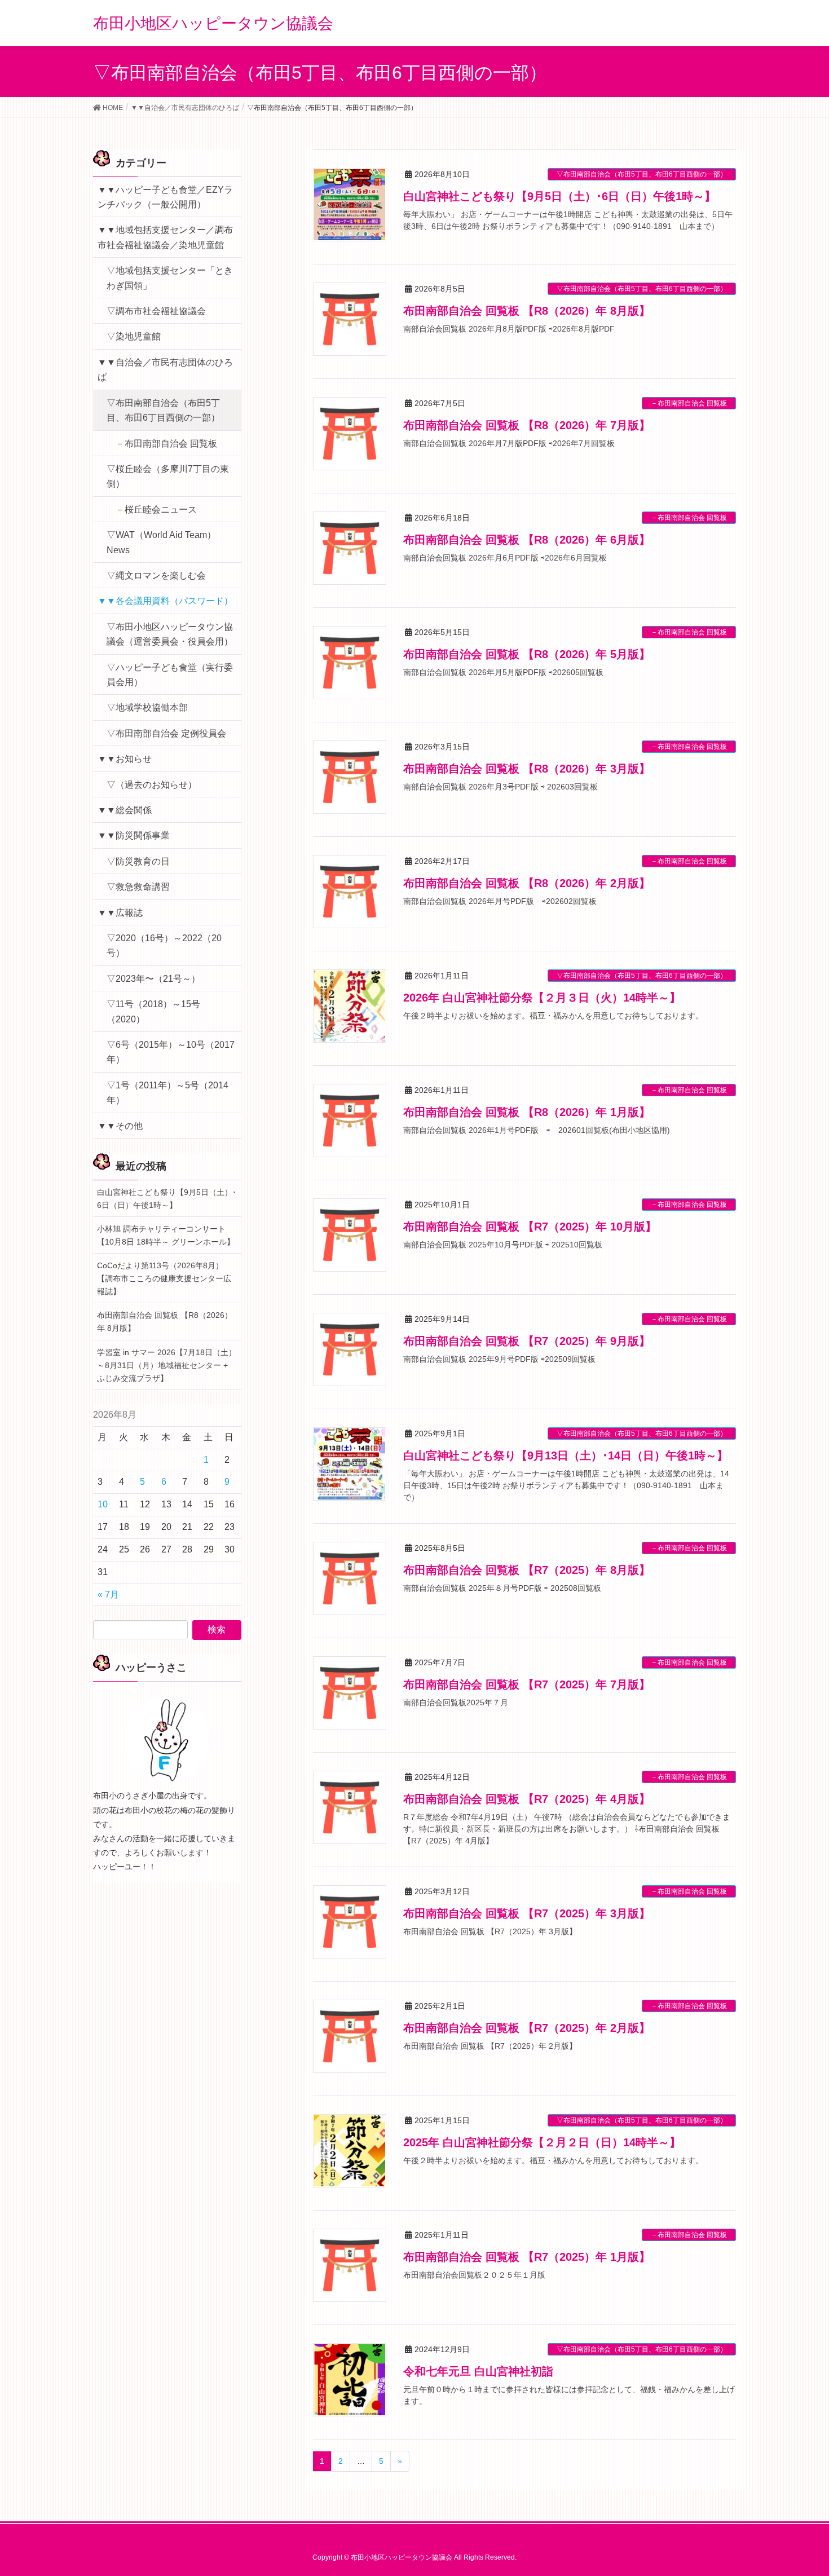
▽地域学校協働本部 (147, 707)
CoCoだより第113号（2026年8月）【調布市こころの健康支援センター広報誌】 (164, 1278)
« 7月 (108, 1594)
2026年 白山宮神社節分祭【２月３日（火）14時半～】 (542, 998)
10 (103, 1504)
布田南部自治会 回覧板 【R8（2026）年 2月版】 (527, 883)
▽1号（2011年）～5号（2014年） (167, 1093)
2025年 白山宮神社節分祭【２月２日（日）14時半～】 (542, 2142)
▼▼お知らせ (125, 759)
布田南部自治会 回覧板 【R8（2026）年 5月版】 (527, 654)
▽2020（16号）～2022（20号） (164, 945)
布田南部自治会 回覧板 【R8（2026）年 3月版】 (527, 769)
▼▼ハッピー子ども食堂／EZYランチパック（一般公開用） (165, 197)
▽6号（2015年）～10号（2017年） (171, 1052)
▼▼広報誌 (120, 913)
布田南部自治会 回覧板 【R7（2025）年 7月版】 (527, 1684)
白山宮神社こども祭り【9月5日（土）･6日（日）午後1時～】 (559, 196)
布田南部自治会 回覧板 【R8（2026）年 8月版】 (527, 311)
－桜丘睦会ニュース (156, 510)
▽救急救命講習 (138, 887)
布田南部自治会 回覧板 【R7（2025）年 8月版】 (527, 1570)
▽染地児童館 (134, 336)
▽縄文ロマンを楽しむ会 (156, 575)
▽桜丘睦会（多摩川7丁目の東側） (168, 476)
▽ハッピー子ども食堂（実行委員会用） (170, 675)
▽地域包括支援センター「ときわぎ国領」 (170, 278)
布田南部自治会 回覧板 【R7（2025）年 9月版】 (527, 1341)
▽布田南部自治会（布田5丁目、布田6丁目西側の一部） (642, 174)
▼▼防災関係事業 (134, 835)
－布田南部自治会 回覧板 (689, 403)
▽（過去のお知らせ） (152, 785)
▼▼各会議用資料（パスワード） (165, 601)
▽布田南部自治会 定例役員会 (166, 733)
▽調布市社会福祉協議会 (156, 311)
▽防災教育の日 (138, 861)
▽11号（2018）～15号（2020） (153, 1011)
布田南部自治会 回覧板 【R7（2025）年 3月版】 (527, 1913)
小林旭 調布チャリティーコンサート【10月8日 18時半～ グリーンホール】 (166, 1235)
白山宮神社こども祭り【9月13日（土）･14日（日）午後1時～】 (566, 1455)
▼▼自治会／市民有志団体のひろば (165, 370)
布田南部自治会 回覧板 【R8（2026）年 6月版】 (527, 540)
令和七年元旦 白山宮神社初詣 (478, 2371)
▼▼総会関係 (125, 810)
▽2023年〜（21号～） (153, 979)
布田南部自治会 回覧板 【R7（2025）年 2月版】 (527, 2028)
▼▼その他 (120, 1126)
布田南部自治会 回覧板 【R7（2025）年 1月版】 (527, 2257)
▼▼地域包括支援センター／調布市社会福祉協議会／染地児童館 (165, 237)
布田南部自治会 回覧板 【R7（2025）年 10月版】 (530, 1227)
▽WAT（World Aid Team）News (161, 542)
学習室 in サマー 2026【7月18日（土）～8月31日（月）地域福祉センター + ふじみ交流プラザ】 (167, 1365)
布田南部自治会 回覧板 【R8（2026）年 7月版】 (527, 425)
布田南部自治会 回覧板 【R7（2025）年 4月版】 (527, 1799)
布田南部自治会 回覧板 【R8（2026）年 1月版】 (527, 1112)
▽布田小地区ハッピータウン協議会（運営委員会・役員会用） (170, 634)
